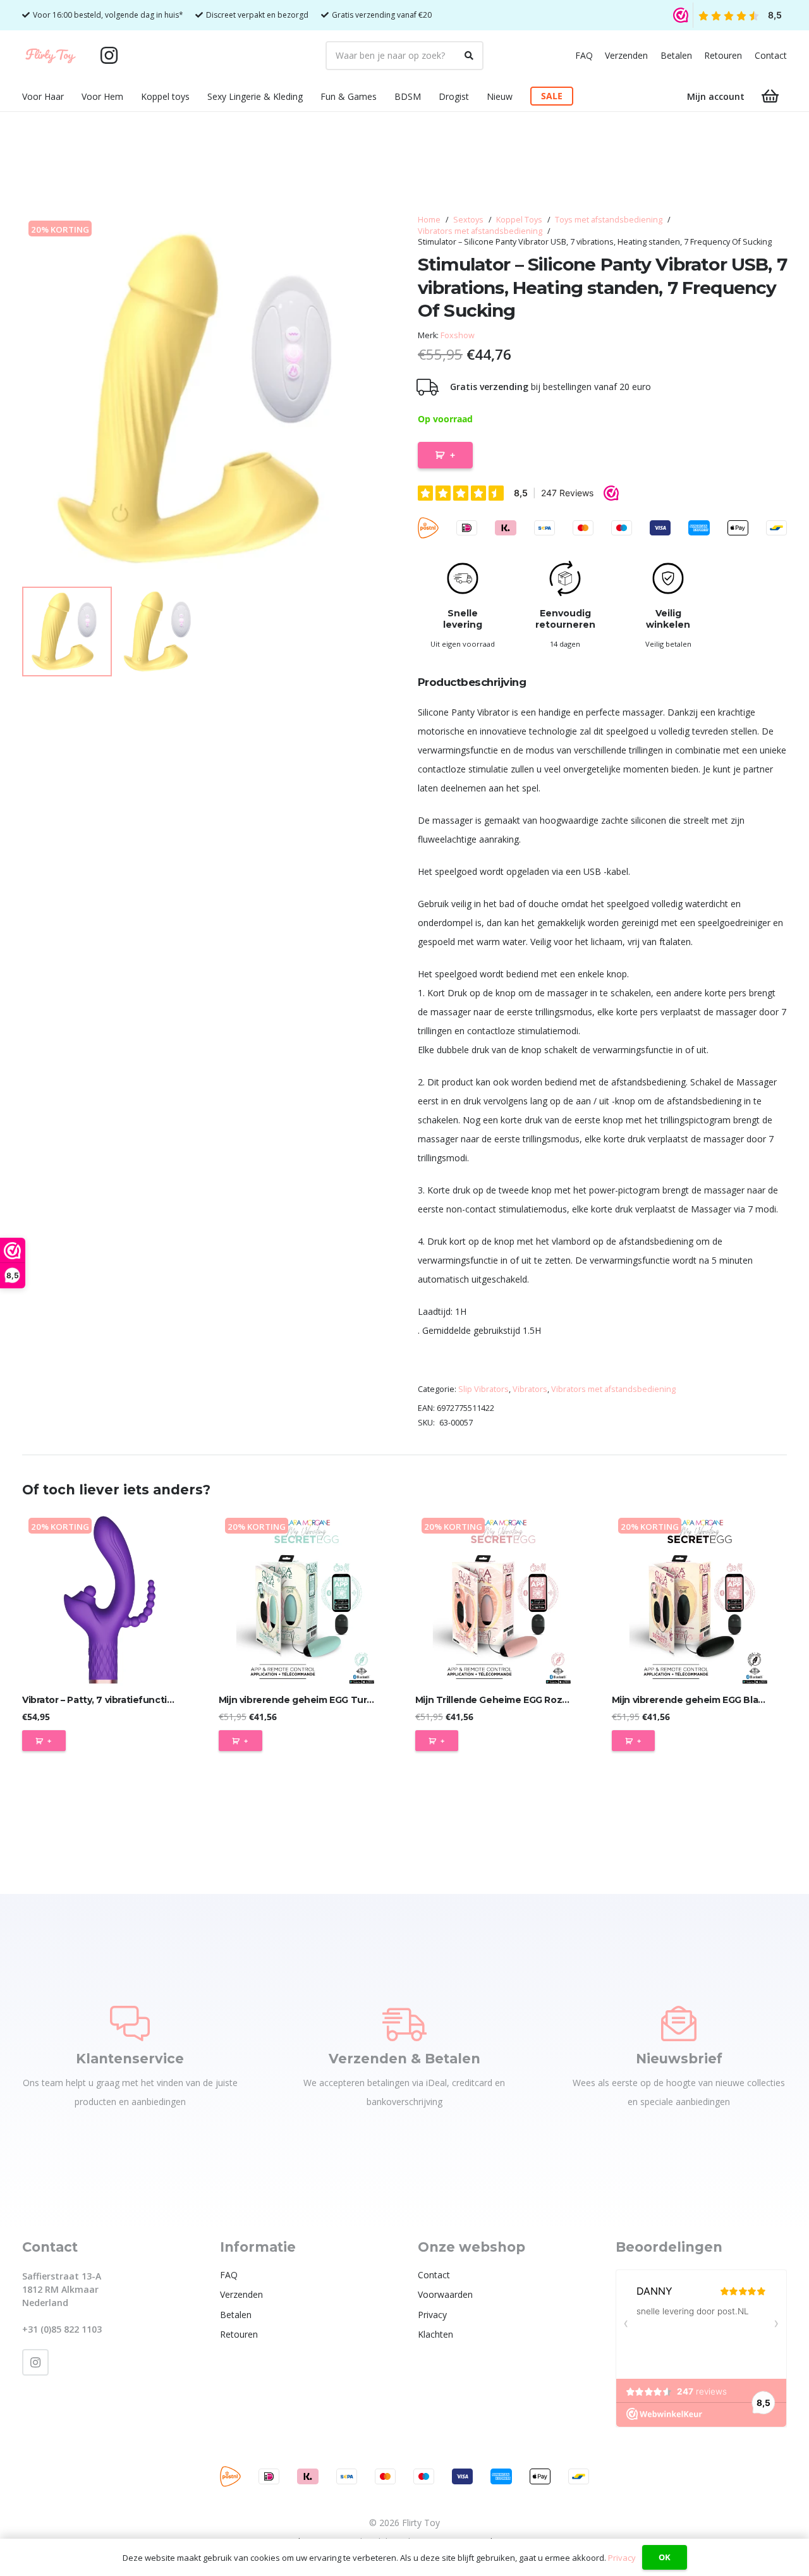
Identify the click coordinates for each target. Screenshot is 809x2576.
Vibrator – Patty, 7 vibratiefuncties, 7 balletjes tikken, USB (154, 1700)
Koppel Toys (519, 220)
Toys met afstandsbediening (609, 220)
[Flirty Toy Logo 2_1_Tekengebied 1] (51, 56)
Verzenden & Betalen (404, 2059)
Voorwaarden (445, 2294)
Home (429, 220)
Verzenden (626, 55)
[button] (72, 96)
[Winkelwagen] (770, 96)
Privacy (432, 2315)
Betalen (676, 55)
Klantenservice (130, 2059)
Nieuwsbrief (679, 2059)
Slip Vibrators (484, 1389)
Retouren (723, 55)
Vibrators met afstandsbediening (480, 231)
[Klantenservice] (130, 2024)
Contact (771, 55)
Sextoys (468, 220)
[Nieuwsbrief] (679, 2024)
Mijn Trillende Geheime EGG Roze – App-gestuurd (529, 1700)
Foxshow (458, 335)
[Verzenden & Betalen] (404, 2024)
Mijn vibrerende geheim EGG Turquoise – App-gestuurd (345, 1700)
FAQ (584, 55)
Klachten (435, 2334)
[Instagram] (109, 56)
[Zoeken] (469, 56)
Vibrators (530, 1389)
